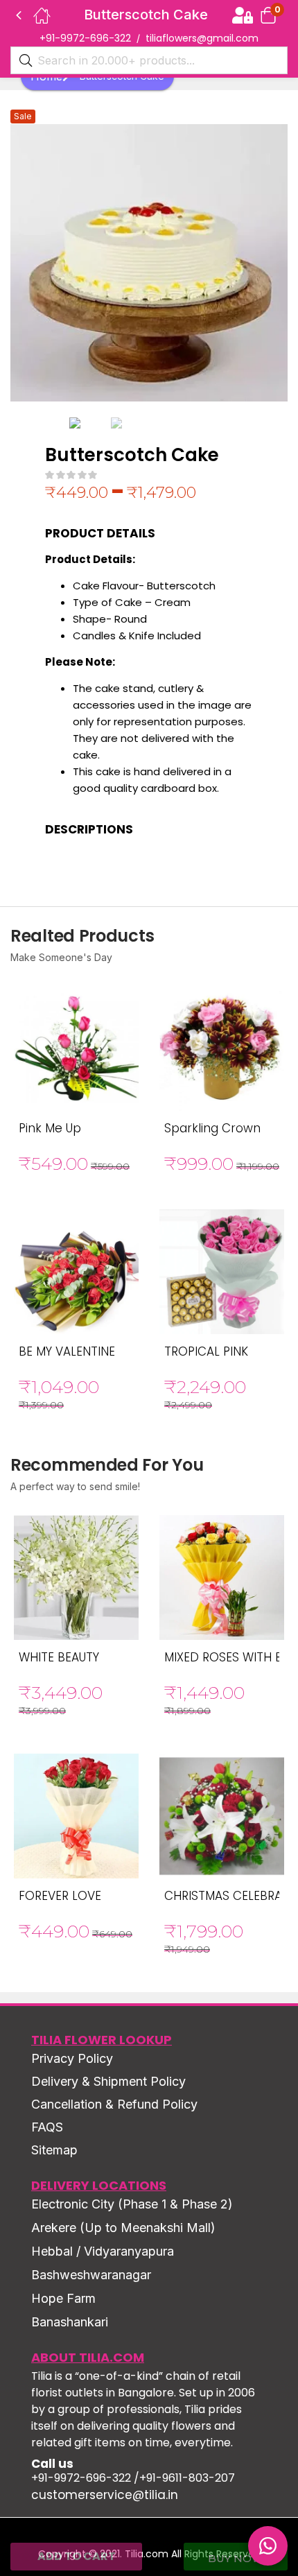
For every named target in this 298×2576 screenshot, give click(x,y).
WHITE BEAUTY (59, 1657)
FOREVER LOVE (60, 1896)
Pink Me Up (50, 1128)
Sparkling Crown (212, 1128)
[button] (268, 15)
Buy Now (236, 2558)
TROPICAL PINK (206, 1351)
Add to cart (77, 2556)
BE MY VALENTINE (67, 1351)
